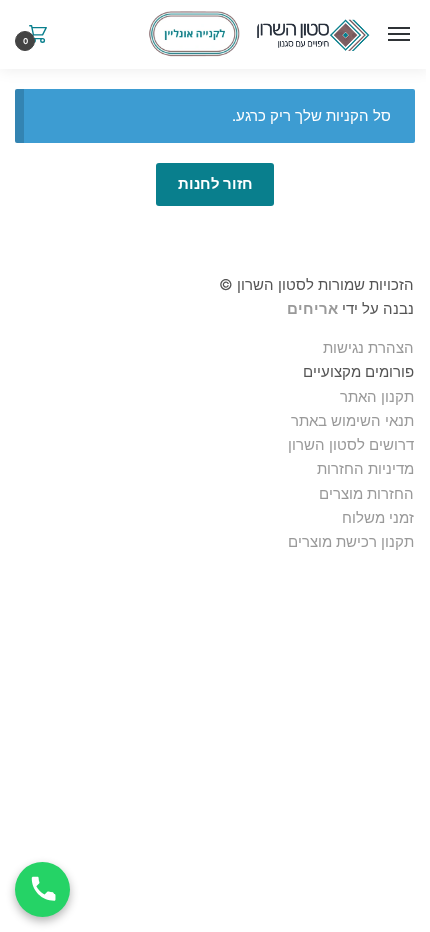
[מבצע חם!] (194, 34)
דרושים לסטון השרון (351, 444)
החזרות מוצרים (364, 493)
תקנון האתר (377, 396)
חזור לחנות (215, 183)
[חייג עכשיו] (42, 889)
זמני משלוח (378, 517)
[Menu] (395, 35)
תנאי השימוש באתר (352, 420)
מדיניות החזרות (365, 468)
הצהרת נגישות (368, 347)
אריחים (312, 308)
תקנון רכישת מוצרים (351, 541)
